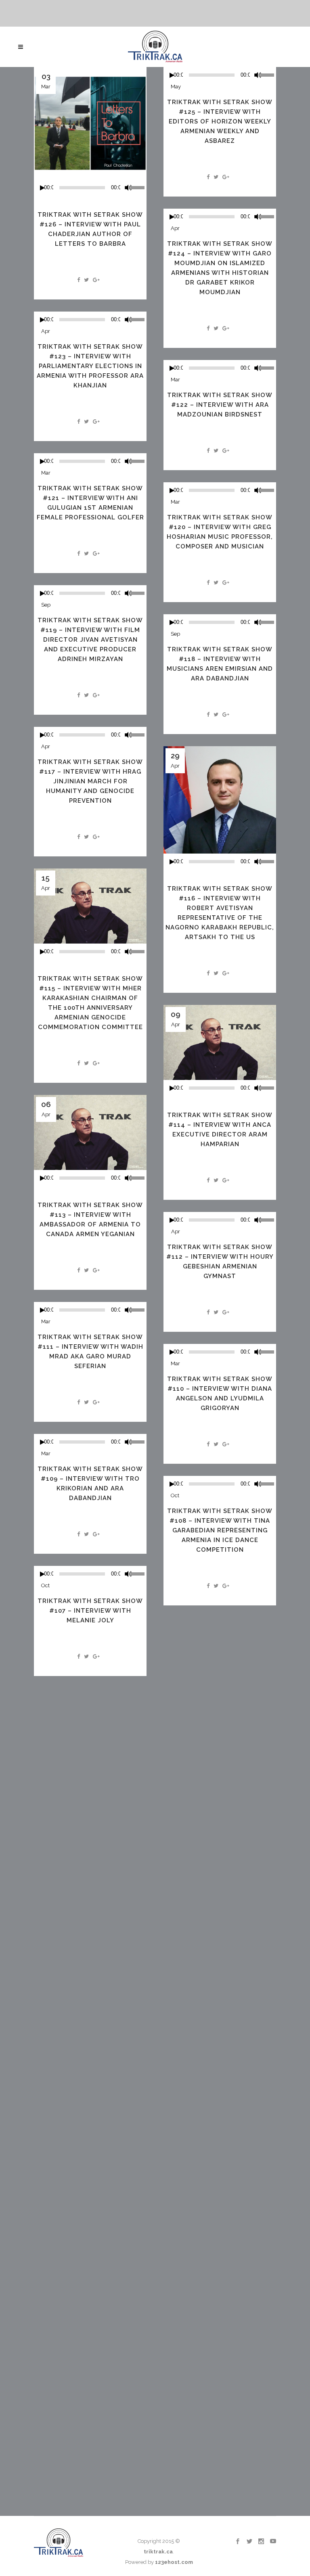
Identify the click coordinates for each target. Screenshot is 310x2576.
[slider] (138, 187)
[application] (90, 188)
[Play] (42, 188)
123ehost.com (174, 2562)
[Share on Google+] (96, 280)
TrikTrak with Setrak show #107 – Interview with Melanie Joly (90, 1611)
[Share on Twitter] (86, 280)
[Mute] (128, 188)
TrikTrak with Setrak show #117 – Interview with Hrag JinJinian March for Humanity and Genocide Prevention (90, 781)
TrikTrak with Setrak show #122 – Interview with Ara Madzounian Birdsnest (220, 405)
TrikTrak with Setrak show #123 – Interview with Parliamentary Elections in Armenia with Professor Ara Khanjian (90, 366)
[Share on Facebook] (79, 280)
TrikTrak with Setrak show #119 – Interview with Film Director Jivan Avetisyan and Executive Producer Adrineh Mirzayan (90, 640)
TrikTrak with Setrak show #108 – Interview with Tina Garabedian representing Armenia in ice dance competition (220, 1530)
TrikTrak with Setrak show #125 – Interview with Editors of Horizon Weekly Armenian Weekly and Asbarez (220, 121)
